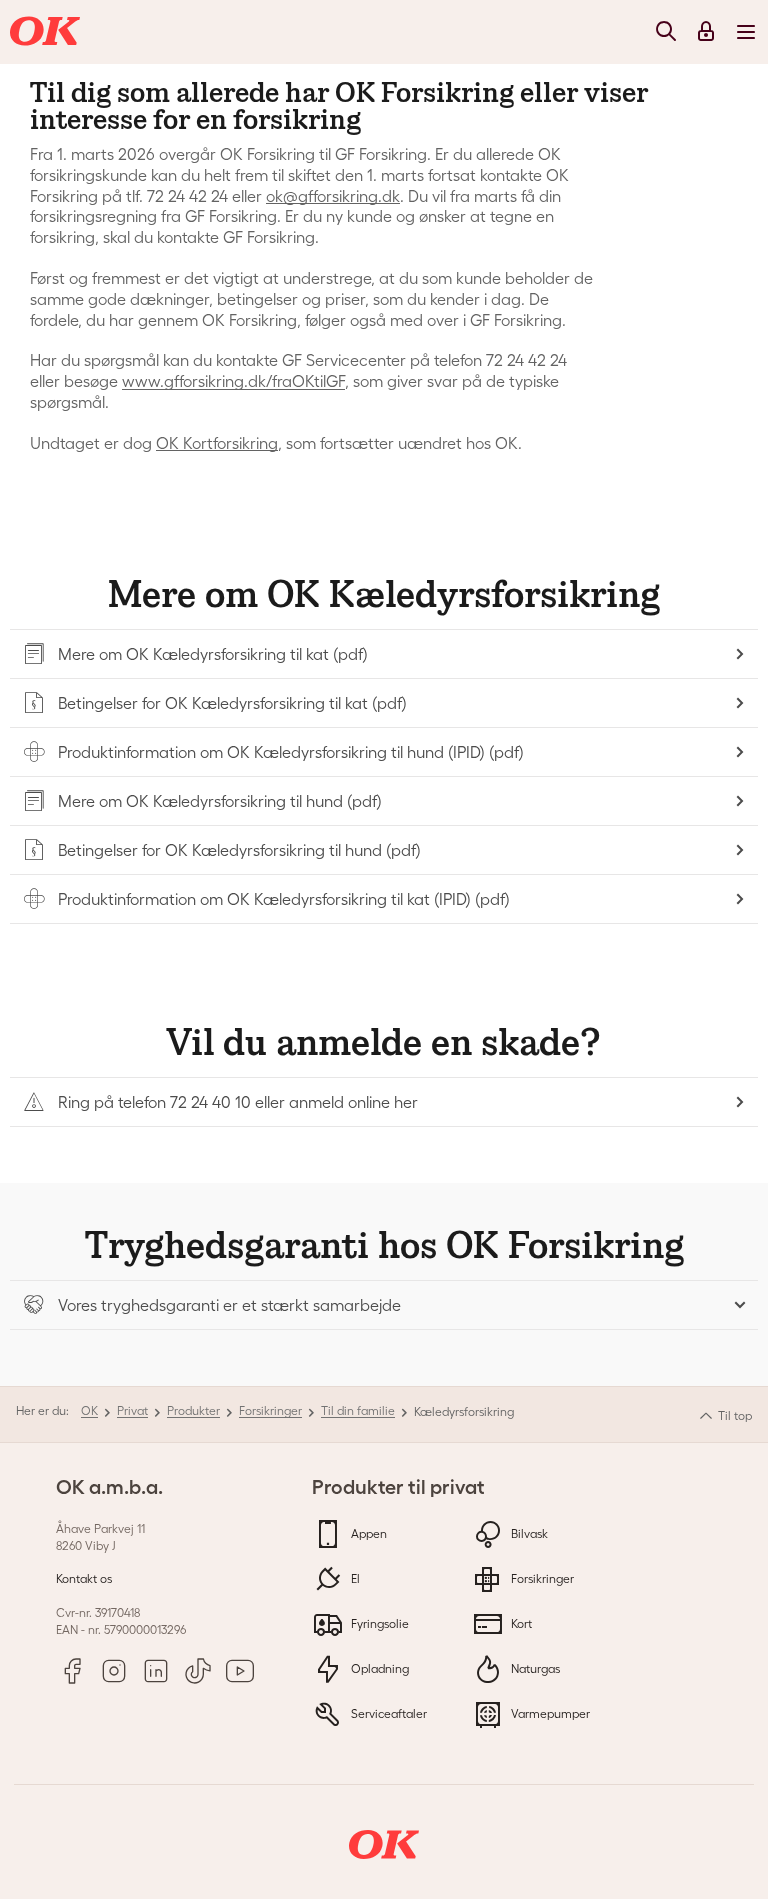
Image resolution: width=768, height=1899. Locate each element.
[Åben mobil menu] (746, 31)
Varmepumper (549, 1713)
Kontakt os (84, 1578)
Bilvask (528, 1533)
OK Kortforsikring (217, 443)
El (354, 1578)
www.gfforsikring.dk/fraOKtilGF (233, 381)
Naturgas (534, 1668)
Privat (132, 1410)
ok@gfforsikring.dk (333, 196)
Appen (367, 1533)
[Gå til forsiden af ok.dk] (48, 32)
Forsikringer (270, 1410)
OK (89, 1410)
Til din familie (358, 1410)
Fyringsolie (378, 1623)
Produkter (193, 1410)
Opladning (378, 1668)
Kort (520, 1623)
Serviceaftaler (387, 1713)
